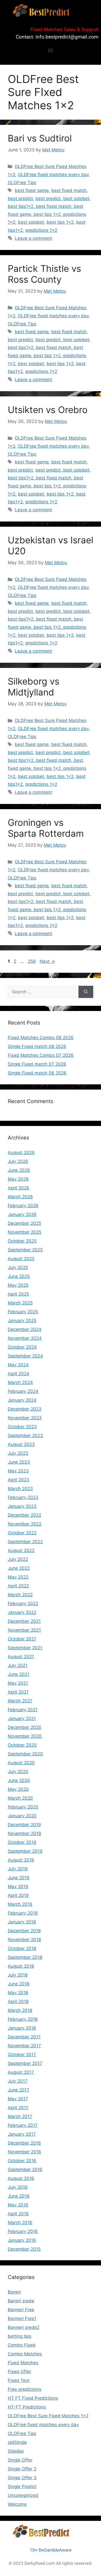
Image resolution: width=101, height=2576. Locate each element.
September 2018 (25, 1957)
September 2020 (25, 1754)
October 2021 (22, 1639)
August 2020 (21, 1763)
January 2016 (22, 2240)
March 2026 (20, 1197)
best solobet (31, 222)
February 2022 (23, 1603)
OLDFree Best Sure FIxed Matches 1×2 (48, 2416)
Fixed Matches (23, 2363)
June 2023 (19, 1462)
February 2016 (23, 2231)
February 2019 (23, 1913)
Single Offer (20, 2460)
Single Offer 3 (22, 2478)
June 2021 (19, 1674)
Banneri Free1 (22, 2319)
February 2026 (23, 1206)
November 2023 (25, 1418)
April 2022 (18, 1586)
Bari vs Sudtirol (40, 138)
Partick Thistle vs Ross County (44, 274)
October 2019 (22, 1842)
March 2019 (20, 1904)
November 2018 (24, 1940)
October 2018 (22, 1948)
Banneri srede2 (24, 2327)
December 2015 (24, 2249)
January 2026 (22, 1214)
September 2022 (25, 1542)
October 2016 (22, 2161)
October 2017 (22, 2055)
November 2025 (25, 1232)
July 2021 (18, 1665)
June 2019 (19, 1878)
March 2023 (20, 1489)
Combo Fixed (22, 2345)
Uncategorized (23, 2495)
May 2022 (18, 1577)
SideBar (16, 2451)
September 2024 (25, 1356)
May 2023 (18, 1471)
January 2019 (22, 1922)
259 (32, 961)
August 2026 (21, 1152)
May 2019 (18, 1886)
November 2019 (24, 1833)
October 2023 (22, 1427)
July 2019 (18, 1869)
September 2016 (25, 2169)
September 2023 (25, 1435)
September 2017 (25, 2063)
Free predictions (25, 2389)
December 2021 (24, 1621)
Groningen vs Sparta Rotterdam (46, 828)
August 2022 (21, 1550)
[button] (51, 50)
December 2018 (24, 1931)
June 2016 (19, 2196)
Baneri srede (21, 2301)
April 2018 (18, 2001)
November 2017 (24, 2046)
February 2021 (23, 1710)
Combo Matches (25, 2354)
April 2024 (19, 1374)
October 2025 (22, 1241)
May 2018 (18, 1993)
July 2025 (18, 1267)
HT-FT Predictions (27, 2407)
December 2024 (25, 1329)
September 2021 (25, 1648)
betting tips (20, 2336)
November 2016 (24, 2152)
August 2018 (21, 1966)
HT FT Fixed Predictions (33, 2398)
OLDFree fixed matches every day (53, 175)
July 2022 (18, 1559)
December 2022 (24, 1515)
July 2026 (18, 1161)
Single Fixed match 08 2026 (37, 1046)
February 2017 (23, 2125)
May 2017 (18, 2099)
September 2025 (25, 1250)
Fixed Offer (19, 2372)
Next (47, 961)
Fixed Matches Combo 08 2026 (41, 1038)
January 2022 (22, 1612)
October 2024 (22, 1347)
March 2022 (20, 1595)
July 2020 (18, 1772)
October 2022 (22, 1533)
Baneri (14, 2292)
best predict (20, 198)
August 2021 (21, 1657)
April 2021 (18, 1692)
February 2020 (23, 1807)
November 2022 (25, 1524)
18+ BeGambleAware (51, 2550)
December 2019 (24, 1825)
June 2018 (19, 1984)
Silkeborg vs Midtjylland (34, 687)
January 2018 (22, 2028)
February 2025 (23, 1312)
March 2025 (20, 1303)
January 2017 (22, 2134)
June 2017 (19, 2090)
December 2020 (25, 1727)
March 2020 (20, 1798)
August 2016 (21, 2178)
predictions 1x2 (41, 230)
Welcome (17, 2504)
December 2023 (25, 1409)
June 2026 (19, 1170)
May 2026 (18, 1179)
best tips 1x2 (60, 222)
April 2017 (18, 2108)
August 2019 (21, 1860)
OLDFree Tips (22, 183)
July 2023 (18, 1453)
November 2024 (25, 1338)
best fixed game (32, 190)
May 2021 (18, 1683)
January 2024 (22, 1400)
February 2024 (23, 1391)
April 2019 (18, 1895)
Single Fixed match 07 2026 (37, 1064)
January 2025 (22, 1321)
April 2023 (19, 1480)
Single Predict (22, 2487)
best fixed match (69, 190)
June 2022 (19, 1568)
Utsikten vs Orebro (48, 410)
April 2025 (18, 1294)
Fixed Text (19, 2380)
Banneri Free (21, 2310)
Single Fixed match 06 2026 (37, 1073)
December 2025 (24, 1223)
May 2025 (18, 1285)
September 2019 (25, 1851)
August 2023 (21, 1444)
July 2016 (18, 2187)
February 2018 (23, 2019)
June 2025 (19, 1276)
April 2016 (18, 2214)
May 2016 (18, 2205)
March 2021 (20, 1701)
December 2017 (24, 2037)
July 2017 (18, 2081)
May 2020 (18, 1789)
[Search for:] (43, 992)
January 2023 (22, 1506)
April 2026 (19, 1188)
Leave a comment (33, 238)
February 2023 (23, 1497)
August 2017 (21, 2072)
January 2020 (22, 1816)
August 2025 (21, 1259)
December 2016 (24, 2143)
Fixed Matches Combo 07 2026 (41, 1055)
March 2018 (20, 2010)
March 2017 (20, 2116)
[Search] (86, 992)
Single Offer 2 (22, 2469)
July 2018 (18, 1975)
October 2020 (22, 1745)
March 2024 (20, 1382)
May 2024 (18, 1365)
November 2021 (24, 1630)
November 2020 (25, 1736)
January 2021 (22, 1718)
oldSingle (17, 2442)
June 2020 (19, 1780)
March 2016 (20, 2223)
